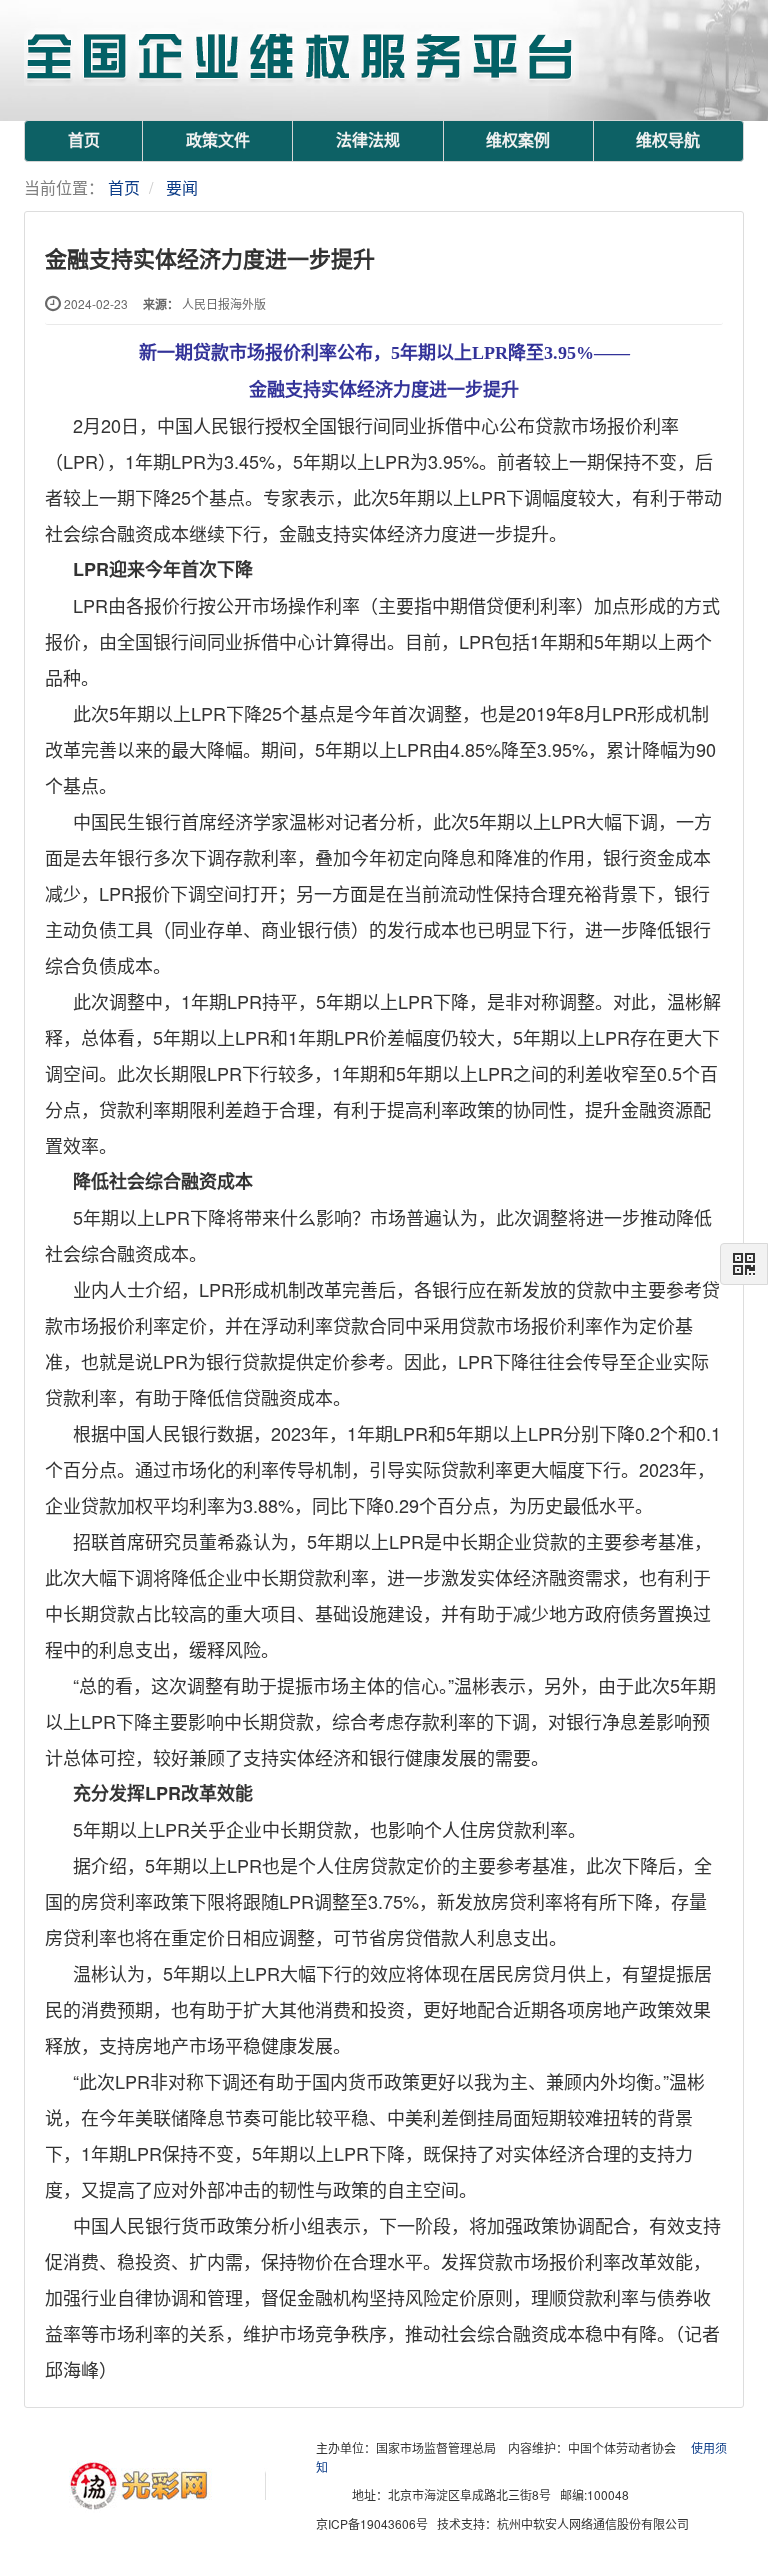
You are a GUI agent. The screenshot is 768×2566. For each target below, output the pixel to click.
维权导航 (668, 140)
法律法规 (368, 140)
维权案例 (518, 140)
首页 (84, 140)
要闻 (182, 187)
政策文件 (218, 140)
